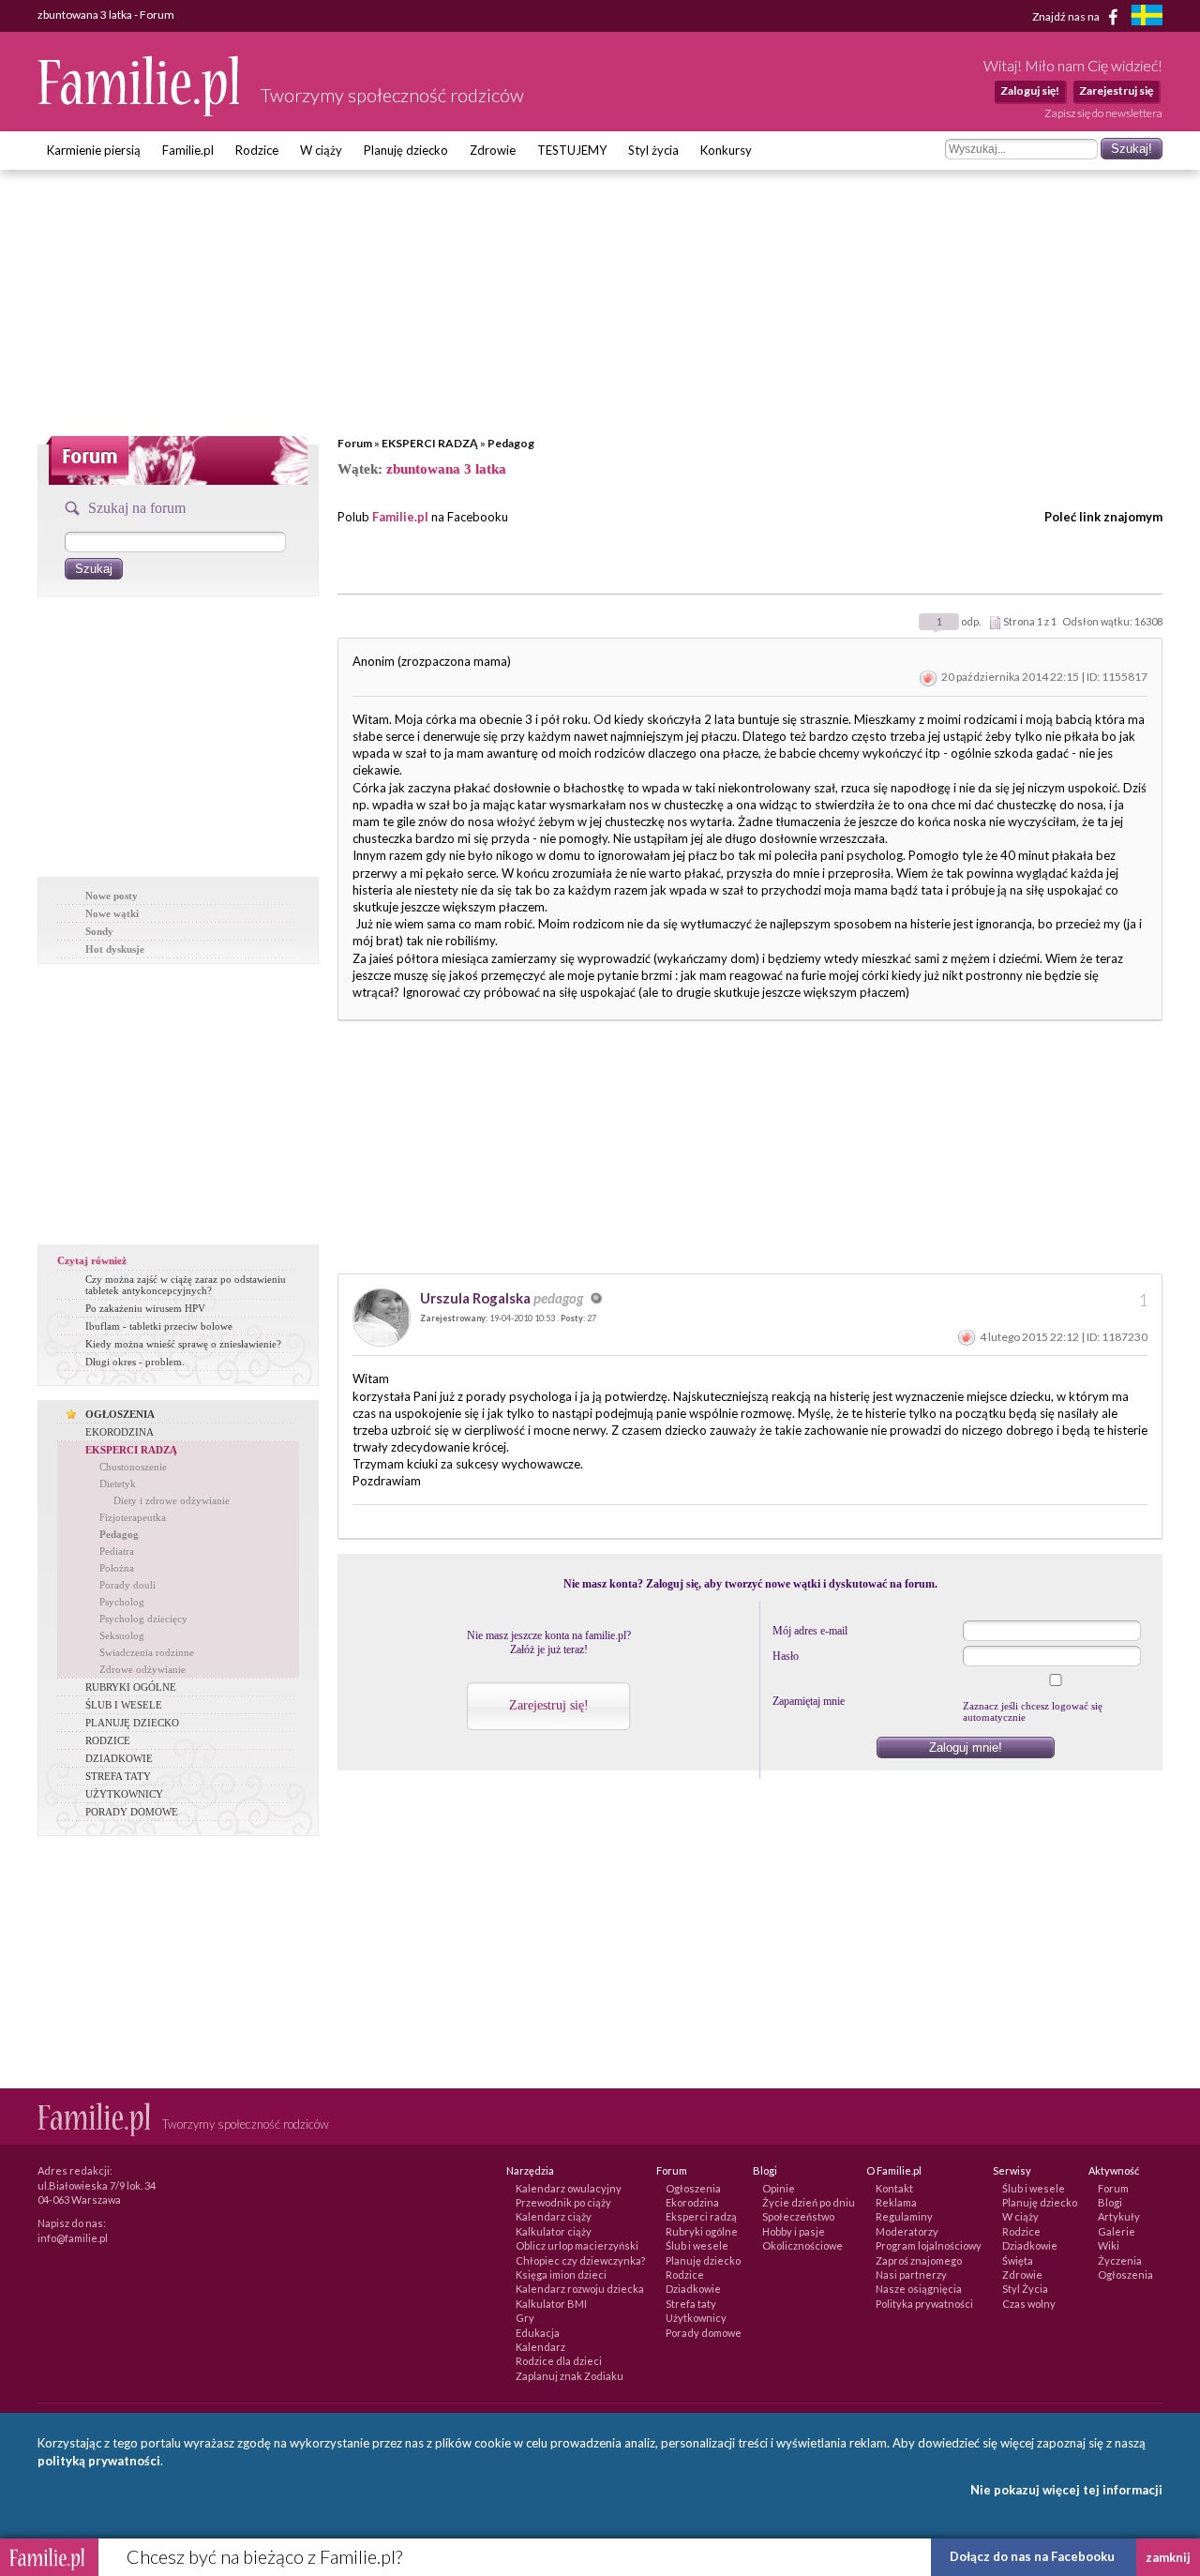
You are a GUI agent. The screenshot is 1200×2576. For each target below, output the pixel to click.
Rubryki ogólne (702, 2231)
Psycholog (122, 1602)
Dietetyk (118, 1484)
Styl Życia (1025, 2289)
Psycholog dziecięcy (143, 1619)
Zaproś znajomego (919, 2260)
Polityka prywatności (924, 2304)
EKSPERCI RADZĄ (430, 443)
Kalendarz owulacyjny (569, 2188)
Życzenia (1120, 2260)
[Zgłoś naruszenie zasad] (928, 677)
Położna (117, 1568)
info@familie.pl (73, 2238)
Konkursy (726, 150)
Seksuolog (122, 1635)
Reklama (896, 2202)
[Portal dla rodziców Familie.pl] (140, 112)
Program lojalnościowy (929, 2245)
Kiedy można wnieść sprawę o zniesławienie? (183, 1344)
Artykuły (1119, 2216)
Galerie (1117, 2231)
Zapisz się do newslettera (1103, 113)
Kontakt (894, 2188)
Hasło (786, 1656)
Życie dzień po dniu (809, 2202)
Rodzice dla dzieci (559, 2361)
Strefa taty (691, 2304)
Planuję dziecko (406, 150)
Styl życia (653, 150)
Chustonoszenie (133, 1467)
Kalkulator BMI (551, 2304)
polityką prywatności (99, 2461)
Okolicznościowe (802, 2245)
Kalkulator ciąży (554, 2231)
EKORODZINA (120, 1432)
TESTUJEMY (572, 150)
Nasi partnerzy (911, 2275)
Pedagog (511, 443)
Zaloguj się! (1030, 90)
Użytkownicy (696, 2318)
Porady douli (127, 1585)
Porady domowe (704, 2333)
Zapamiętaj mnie (809, 1701)
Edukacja (538, 2333)
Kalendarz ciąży (554, 2216)
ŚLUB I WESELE (124, 1705)
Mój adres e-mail (810, 1631)
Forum (355, 443)
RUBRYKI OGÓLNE (131, 1687)
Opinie (779, 2188)
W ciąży (321, 150)
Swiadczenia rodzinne (147, 1652)
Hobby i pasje (794, 2231)
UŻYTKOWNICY (124, 1794)
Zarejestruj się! (549, 1705)
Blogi (1110, 2202)
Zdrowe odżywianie (142, 1669)
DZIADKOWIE (119, 1758)
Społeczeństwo (798, 2216)
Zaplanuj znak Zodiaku (570, 2376)
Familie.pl (188, 150)
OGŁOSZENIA (120, 1414)
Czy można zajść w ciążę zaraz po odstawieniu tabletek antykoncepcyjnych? (186, 1285)
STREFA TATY (118, 1776)
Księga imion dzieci (561, 2275)
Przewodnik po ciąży (563, 2202)
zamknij (1168, 2557)
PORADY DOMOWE (132, 1812)
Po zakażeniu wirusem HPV (145, 1308)
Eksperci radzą (701, 2216)
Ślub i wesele (697, 2245)
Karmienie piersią (94, 150)
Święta (1018, 2260)
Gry (525, 2318)
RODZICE (108, 1740)
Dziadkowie (693, 2289)
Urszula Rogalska (502, 1298)
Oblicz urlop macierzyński (577, 2245)
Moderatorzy (907, 2231)
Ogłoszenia (693, 2188)
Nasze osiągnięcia (919, 2289)
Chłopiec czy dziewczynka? (580, 2260)
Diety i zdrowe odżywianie (172, 1500)
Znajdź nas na (1067, 15)
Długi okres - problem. (135, 1362)
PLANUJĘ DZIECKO (132, 1723)
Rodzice (257, 150)
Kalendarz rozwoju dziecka (580, 2289)
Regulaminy (904, 2216)
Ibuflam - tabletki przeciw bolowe (159, 1326)
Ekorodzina (692, 2202)
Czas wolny (1029, 2304)
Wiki (1109, 2245)
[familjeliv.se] (1147, 17)
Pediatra (117, 1551)
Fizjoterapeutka (133, 1517)
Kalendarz (540, 2347)
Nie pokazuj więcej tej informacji (1066, 2490)
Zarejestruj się (1116, 90)
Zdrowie (493, 150)
